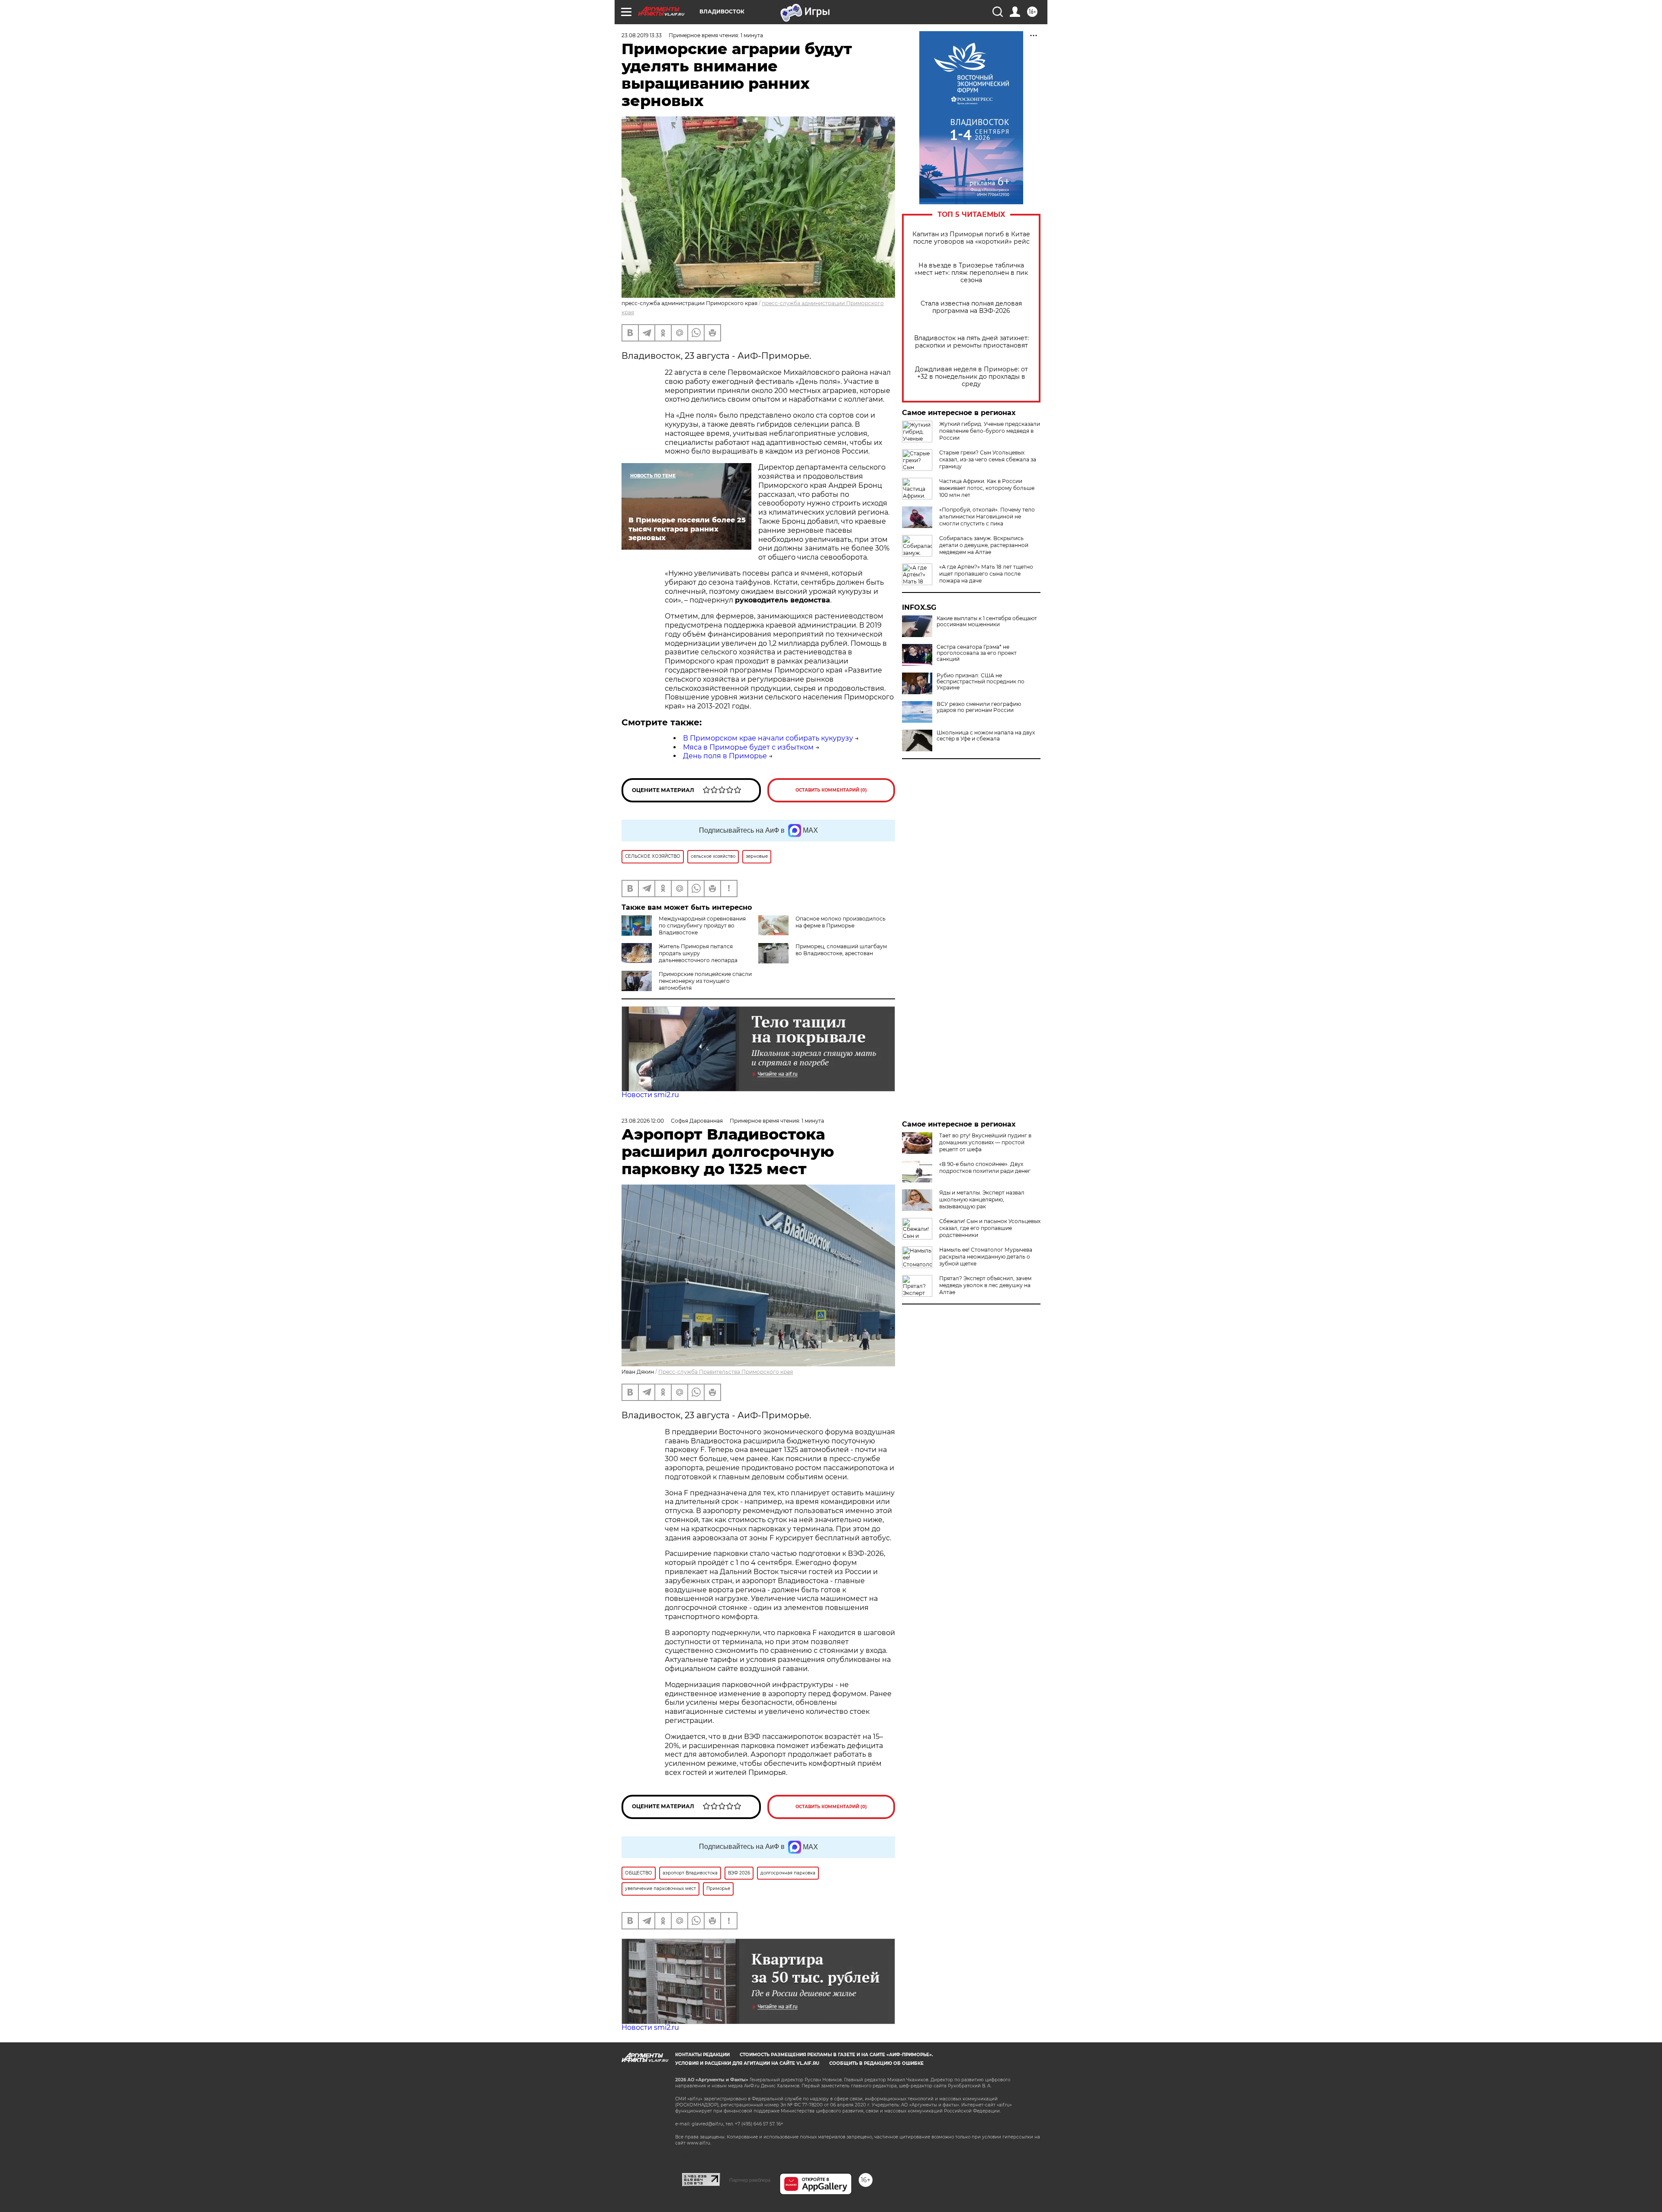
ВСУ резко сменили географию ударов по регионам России (979, 707)
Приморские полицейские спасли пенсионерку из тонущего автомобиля (705, 981)
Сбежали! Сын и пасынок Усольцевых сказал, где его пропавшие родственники (990, 1228)
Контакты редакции (702, 2055)
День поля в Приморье (725, 756)
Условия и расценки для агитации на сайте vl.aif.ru (747, 2063)
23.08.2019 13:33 (642, 35)
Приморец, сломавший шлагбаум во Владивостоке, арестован (841, 950)
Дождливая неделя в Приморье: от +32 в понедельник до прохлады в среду (971, 377)
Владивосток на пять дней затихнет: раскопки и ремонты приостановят (971, 342)
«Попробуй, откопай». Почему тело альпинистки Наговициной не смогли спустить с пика (987, 517)
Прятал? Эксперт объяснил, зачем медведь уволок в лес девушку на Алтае (985, 1285)
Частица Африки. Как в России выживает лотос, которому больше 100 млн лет (987, 488)
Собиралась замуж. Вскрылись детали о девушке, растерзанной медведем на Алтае (984, 545)
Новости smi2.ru (650, 1095)
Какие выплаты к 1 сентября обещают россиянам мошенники (987, 621)
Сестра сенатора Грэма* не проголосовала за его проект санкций (977, 653)
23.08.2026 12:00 (643, 1121)
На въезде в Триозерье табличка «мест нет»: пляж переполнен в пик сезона (971, 273)
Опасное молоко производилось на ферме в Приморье (841, 922)
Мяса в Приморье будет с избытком (748, 747)
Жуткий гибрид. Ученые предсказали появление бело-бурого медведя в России (990, 431)
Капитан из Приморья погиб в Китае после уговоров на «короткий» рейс (971, 238)
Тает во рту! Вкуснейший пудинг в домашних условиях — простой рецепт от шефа (985, 1142)
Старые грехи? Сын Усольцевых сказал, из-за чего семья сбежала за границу (988, 459)
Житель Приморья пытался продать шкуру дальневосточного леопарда (698, 953)
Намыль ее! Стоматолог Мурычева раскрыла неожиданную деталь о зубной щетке (986, 1257)
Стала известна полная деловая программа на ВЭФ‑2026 (971, 307)
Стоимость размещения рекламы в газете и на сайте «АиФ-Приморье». (836, 2055)
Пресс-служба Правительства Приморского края (726, 1372)
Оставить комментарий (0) (831, 790)
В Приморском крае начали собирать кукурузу (768, 738)
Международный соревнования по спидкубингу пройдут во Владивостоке (702, 926)
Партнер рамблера (750, 2180)
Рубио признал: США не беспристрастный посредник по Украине (981, 682)
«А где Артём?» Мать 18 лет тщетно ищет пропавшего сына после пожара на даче (986, 574)
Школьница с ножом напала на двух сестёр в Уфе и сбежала (986, 736)
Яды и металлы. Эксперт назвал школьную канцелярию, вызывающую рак (982, 1199)
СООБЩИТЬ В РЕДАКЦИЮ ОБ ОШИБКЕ (876, 2063)
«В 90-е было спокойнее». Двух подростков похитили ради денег (985, 1167)
